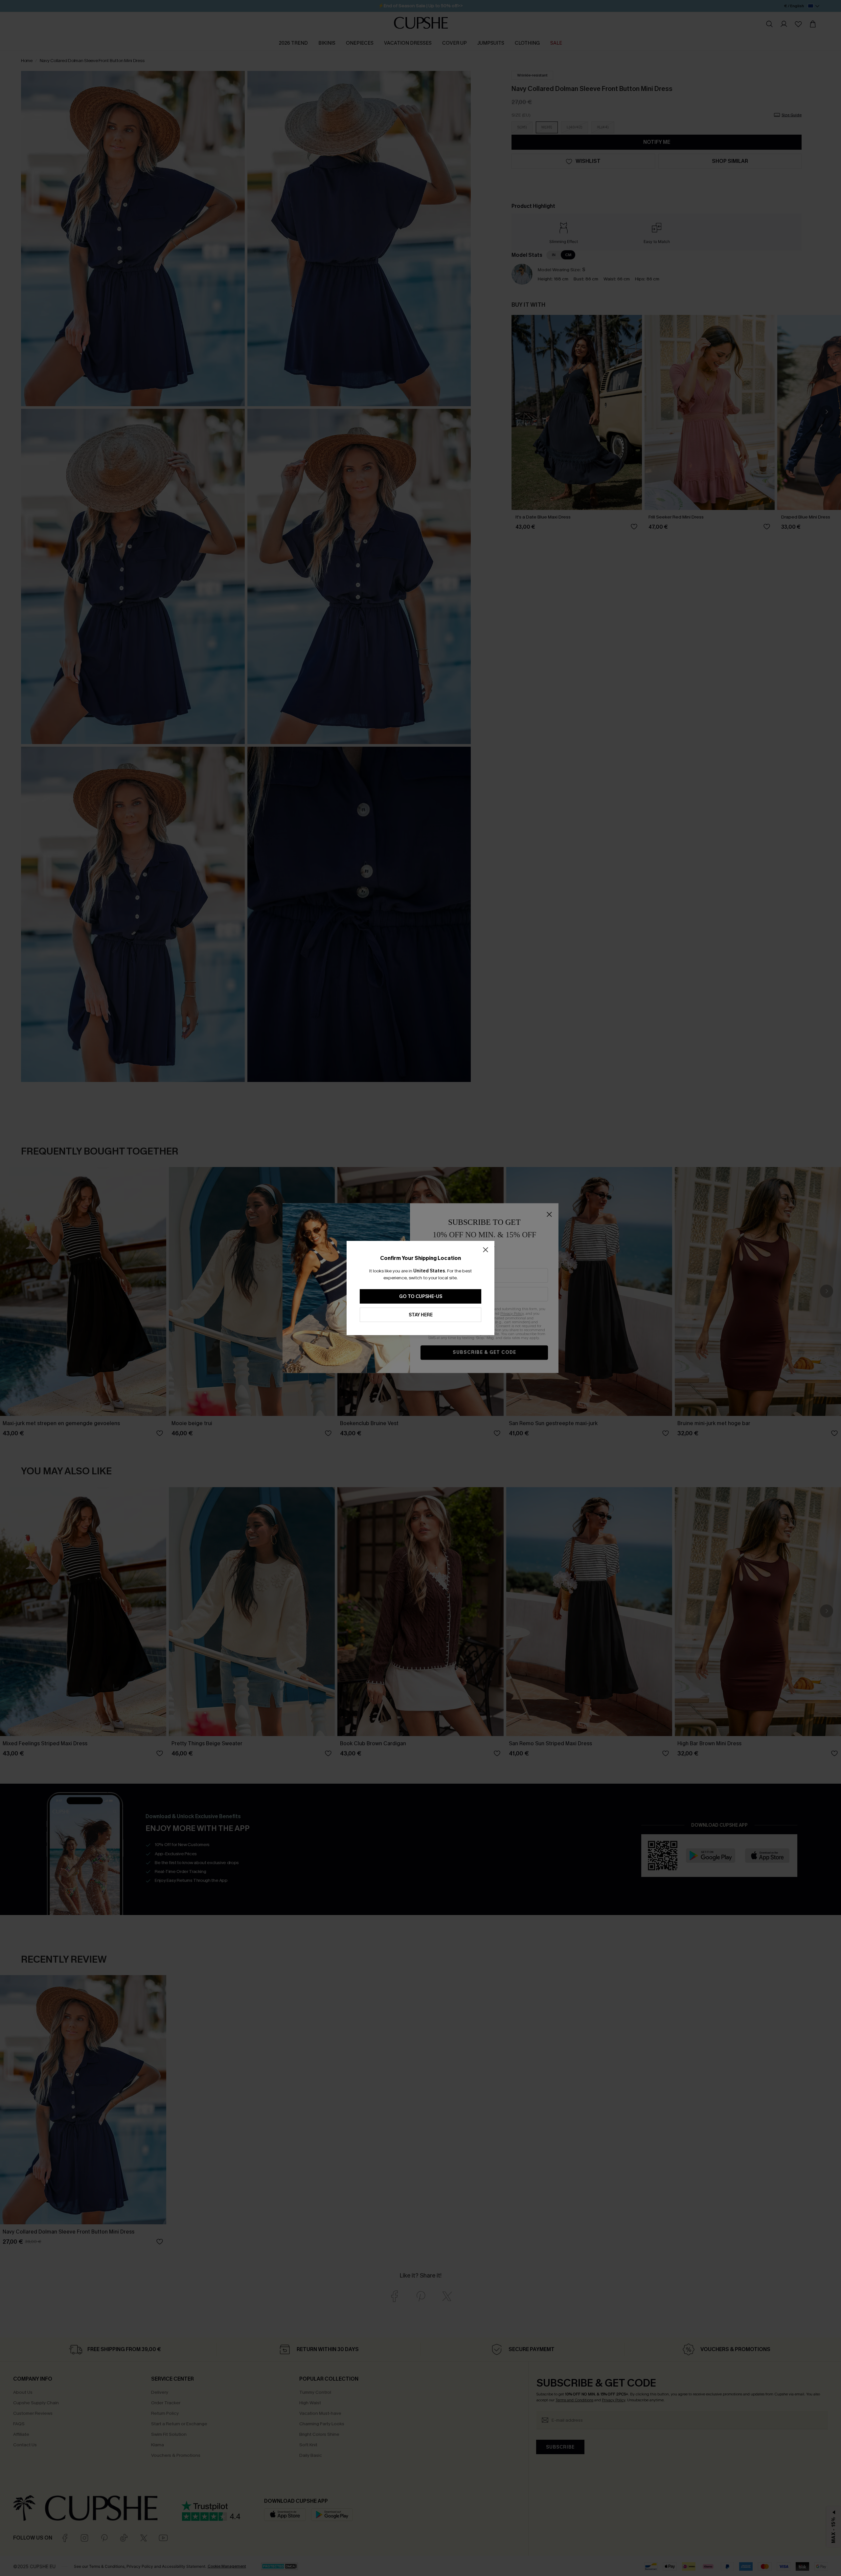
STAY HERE (421, 1315)
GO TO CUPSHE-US (421, 1297)
